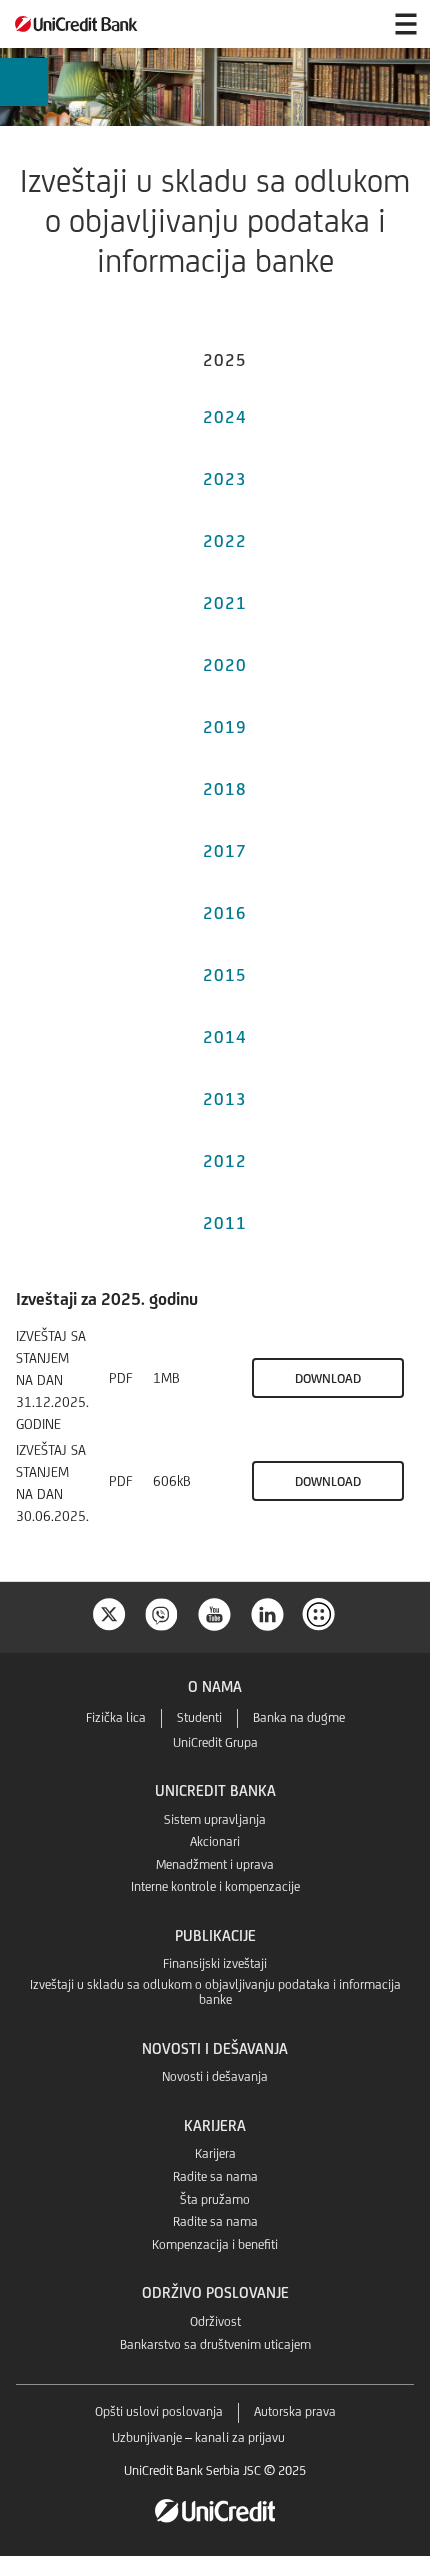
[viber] (162, 1612)
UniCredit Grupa (215, 1742)
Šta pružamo (215, 2199)
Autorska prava (295, 2411)
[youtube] (215, 1612)
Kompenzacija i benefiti (215, 2244)
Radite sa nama (215, 2176)
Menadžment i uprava (215, 1864)
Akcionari (215, 1841)
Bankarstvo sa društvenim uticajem (215, 2344)
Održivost (215, 2321)
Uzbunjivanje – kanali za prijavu (198, 2437)
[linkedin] (268, 1612)
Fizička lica (116, 1717)
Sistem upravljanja (215, 1819)
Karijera (215, 2153)
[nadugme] (321, 1612)
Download (328, 1378)
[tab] (225, 357)
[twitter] (109, 1612)
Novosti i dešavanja (215, 2076)
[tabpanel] (215, 1417)
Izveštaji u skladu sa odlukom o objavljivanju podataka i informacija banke (215, 1992)
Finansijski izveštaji (215, 1963)
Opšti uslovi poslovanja (159, 2411)
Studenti (199, 1717)
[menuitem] (24, 82)
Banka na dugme (299, 1717)
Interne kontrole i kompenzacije (215, 1886)
